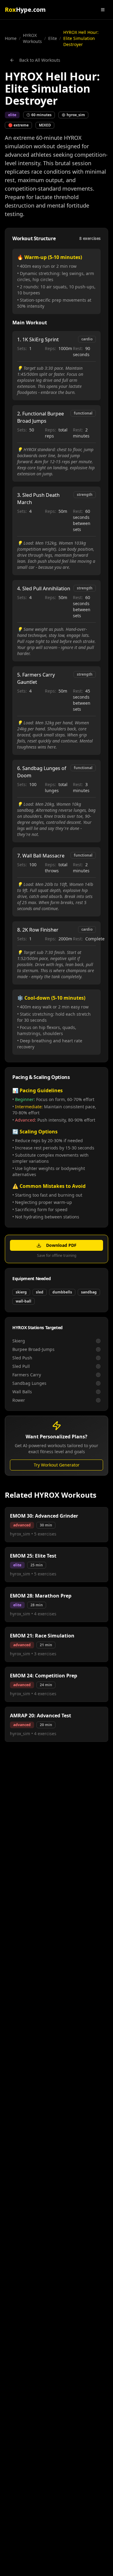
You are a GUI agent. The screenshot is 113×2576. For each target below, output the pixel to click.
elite (53, 38)
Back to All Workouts (40, 60)
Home (11, 38)
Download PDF (61, 1245)
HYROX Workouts (32, 38)
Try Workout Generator (57, 1465)
